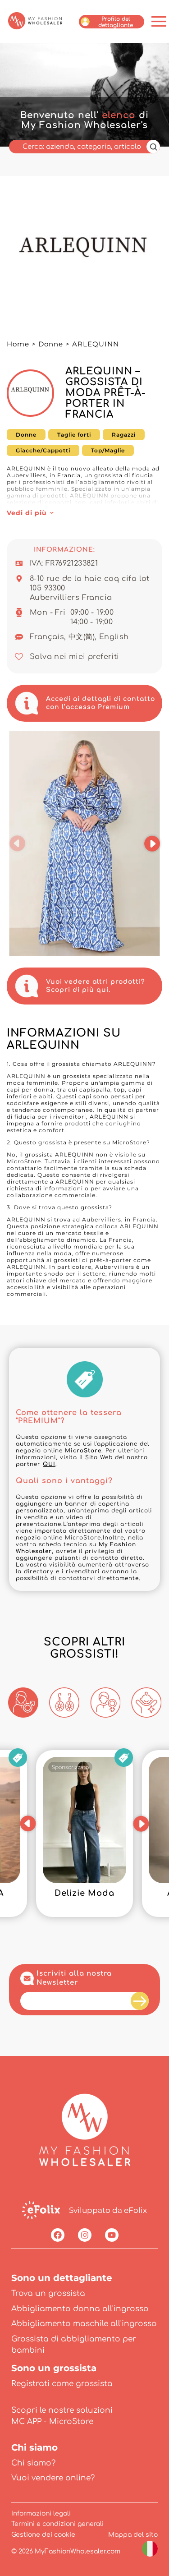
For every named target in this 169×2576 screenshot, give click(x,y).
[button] (17, 843)
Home (18, 344)
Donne (51, 344)
